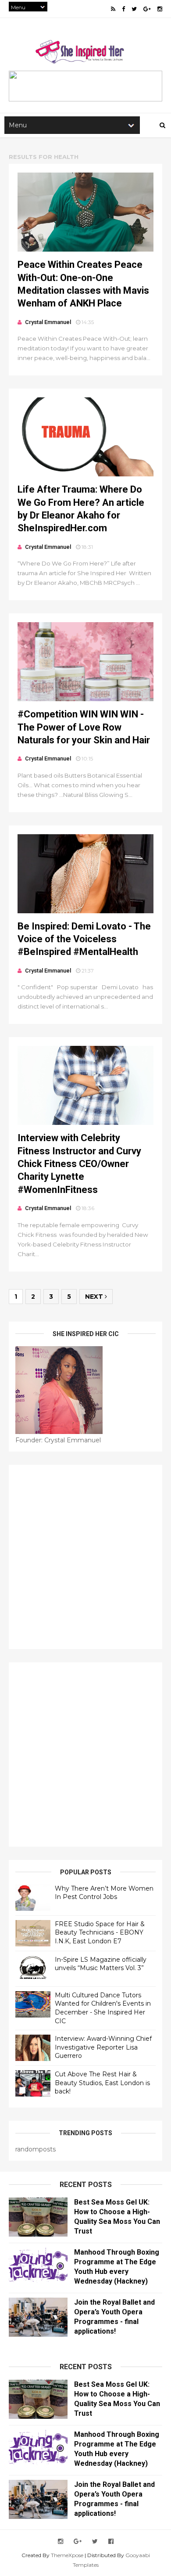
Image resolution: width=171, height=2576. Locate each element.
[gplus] (147, 9)
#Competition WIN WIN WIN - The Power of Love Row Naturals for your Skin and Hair (84, 727)
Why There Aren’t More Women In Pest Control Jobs (104, 1893)
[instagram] (160, 9)
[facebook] (123, 9)
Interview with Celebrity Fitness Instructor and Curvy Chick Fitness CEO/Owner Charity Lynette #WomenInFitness (79, 1164)
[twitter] (134, 9)
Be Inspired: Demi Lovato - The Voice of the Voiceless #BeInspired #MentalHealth (84, 939)
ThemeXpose (67, 2555)
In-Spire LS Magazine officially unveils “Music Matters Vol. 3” (101, 1964)
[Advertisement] (85, 1557)
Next (95, 1297)
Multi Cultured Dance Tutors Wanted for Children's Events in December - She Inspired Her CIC (103, 2008)
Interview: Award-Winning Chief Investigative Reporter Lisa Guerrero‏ (103, 2047)
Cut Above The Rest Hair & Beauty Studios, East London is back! (102, 2083)
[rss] (113, 9)
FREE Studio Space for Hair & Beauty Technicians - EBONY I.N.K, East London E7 (100, 1933)
